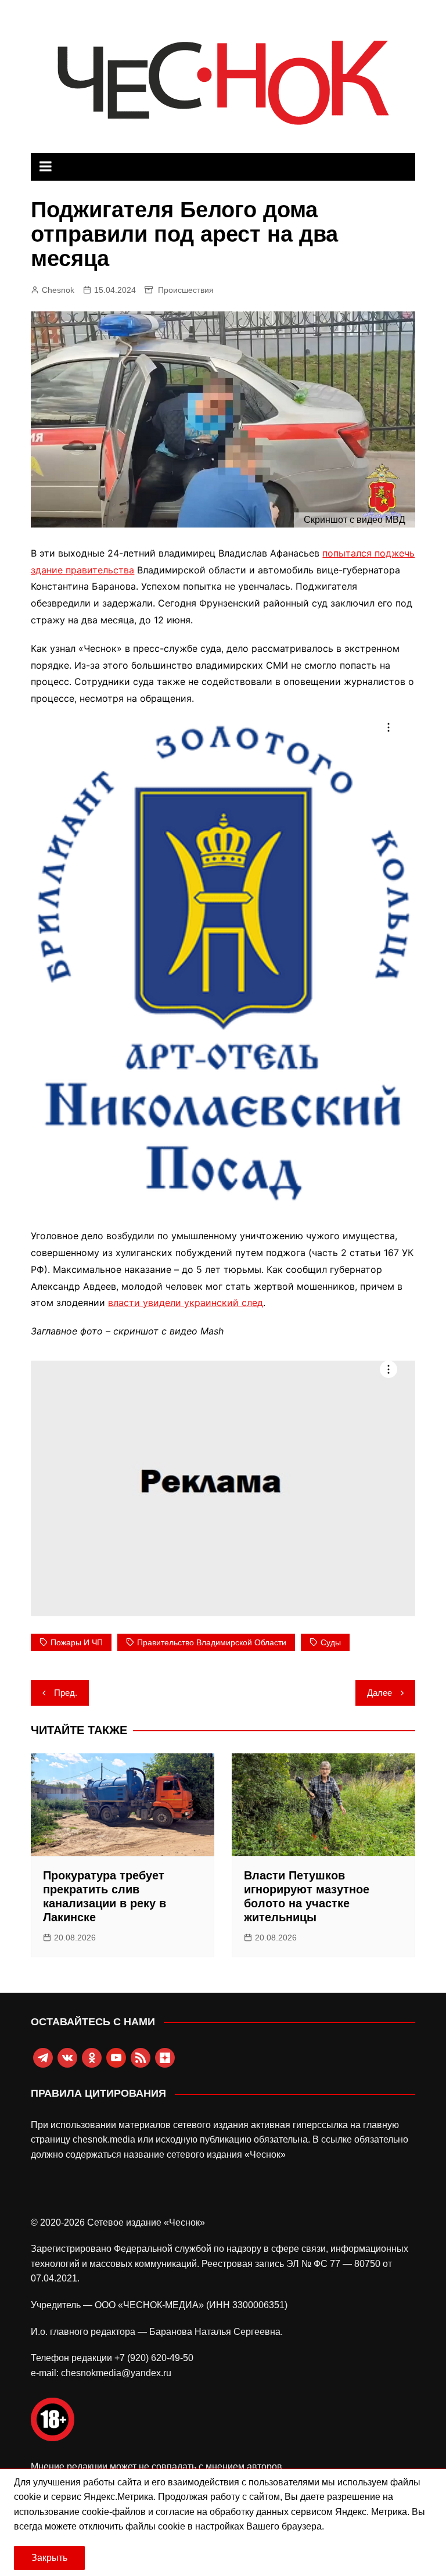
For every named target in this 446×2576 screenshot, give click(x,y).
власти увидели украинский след (186, 1303)
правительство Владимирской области (212, 1642)
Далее (380, 1693)
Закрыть (49, 2558)
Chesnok (58, 290)
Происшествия (186, 290)
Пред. (66, 1693)
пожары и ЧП (77, 1642)
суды (331, 1642)
